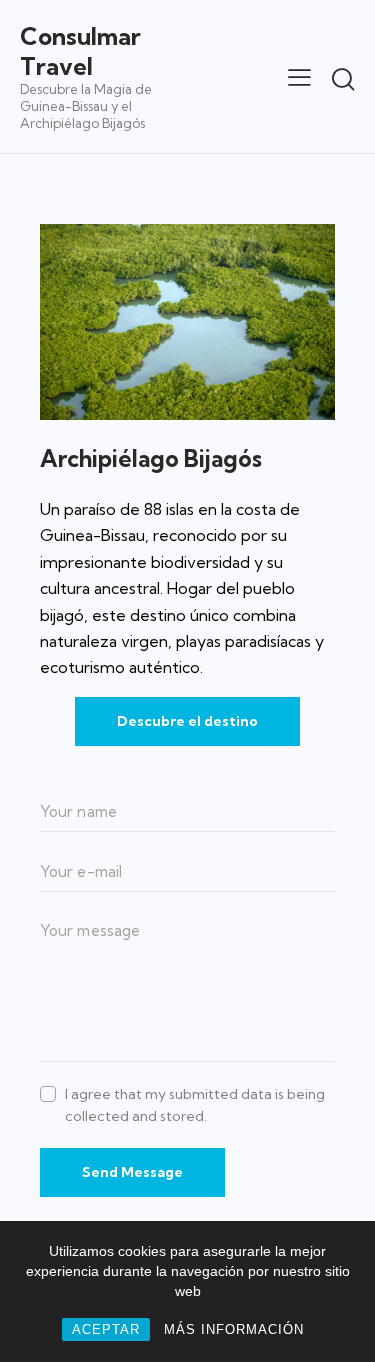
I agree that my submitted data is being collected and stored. (195, 1105)
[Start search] (343, 79)
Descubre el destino (187, 721)
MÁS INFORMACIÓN (234, 1329)
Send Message (132, 1172)
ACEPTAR (106, 1329)
